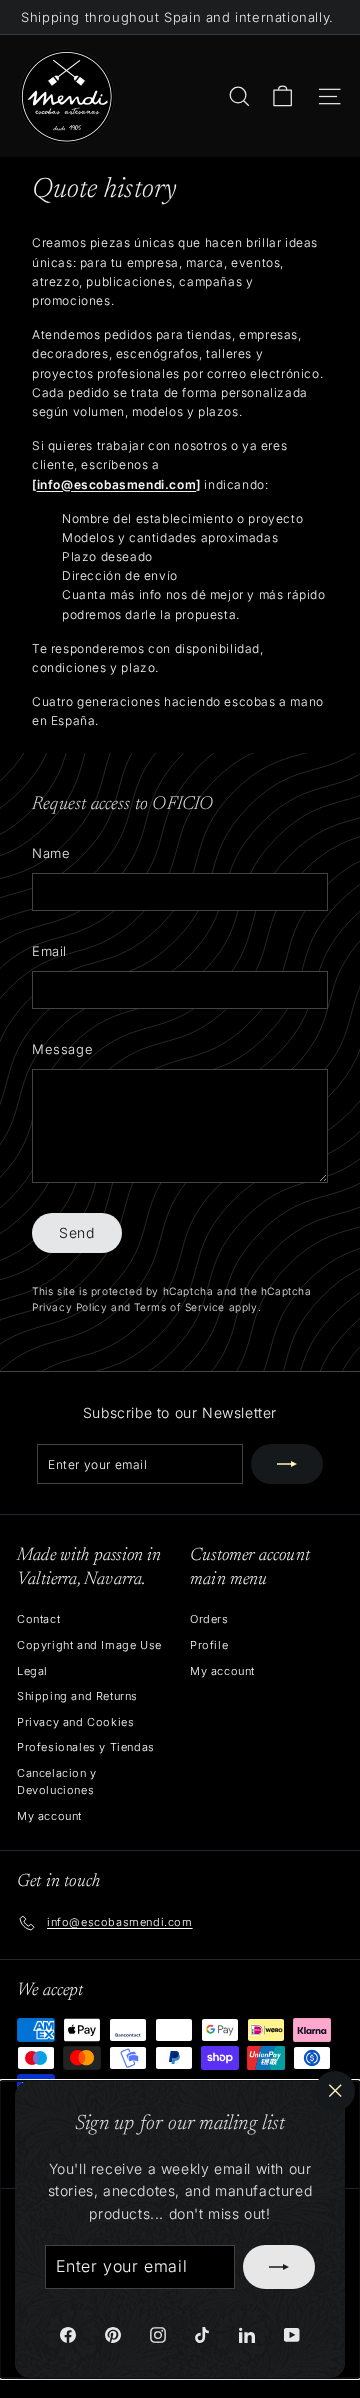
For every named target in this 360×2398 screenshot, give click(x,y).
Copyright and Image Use (89, 1645)
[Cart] (282, 96)
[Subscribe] (279, 2267)
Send (77, 1232)
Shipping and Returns (77, 1696)
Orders (209, 1619)
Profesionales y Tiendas (86, 1747)
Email (49, 951)
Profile (209, 1645)
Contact (38, 1619)
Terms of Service (179, 1307)
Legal (32, 1671)
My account (49, 1816)
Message (62, 1049)
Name (51, 853)
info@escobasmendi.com (117, 484)
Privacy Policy (69, 1307)
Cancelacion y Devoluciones (57, 1782)
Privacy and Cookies (75, 1722)
